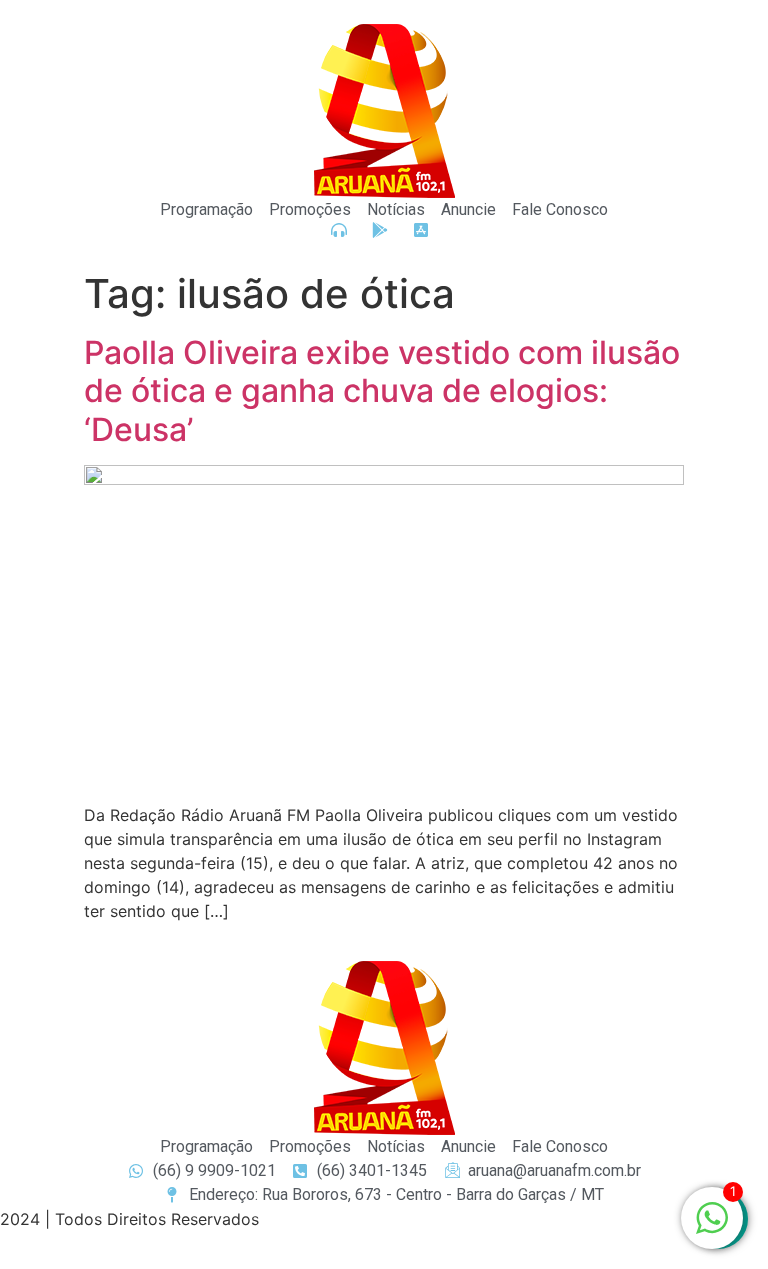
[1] (712, 1228)
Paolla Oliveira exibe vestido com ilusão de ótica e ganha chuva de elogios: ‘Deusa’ (382, 391)
